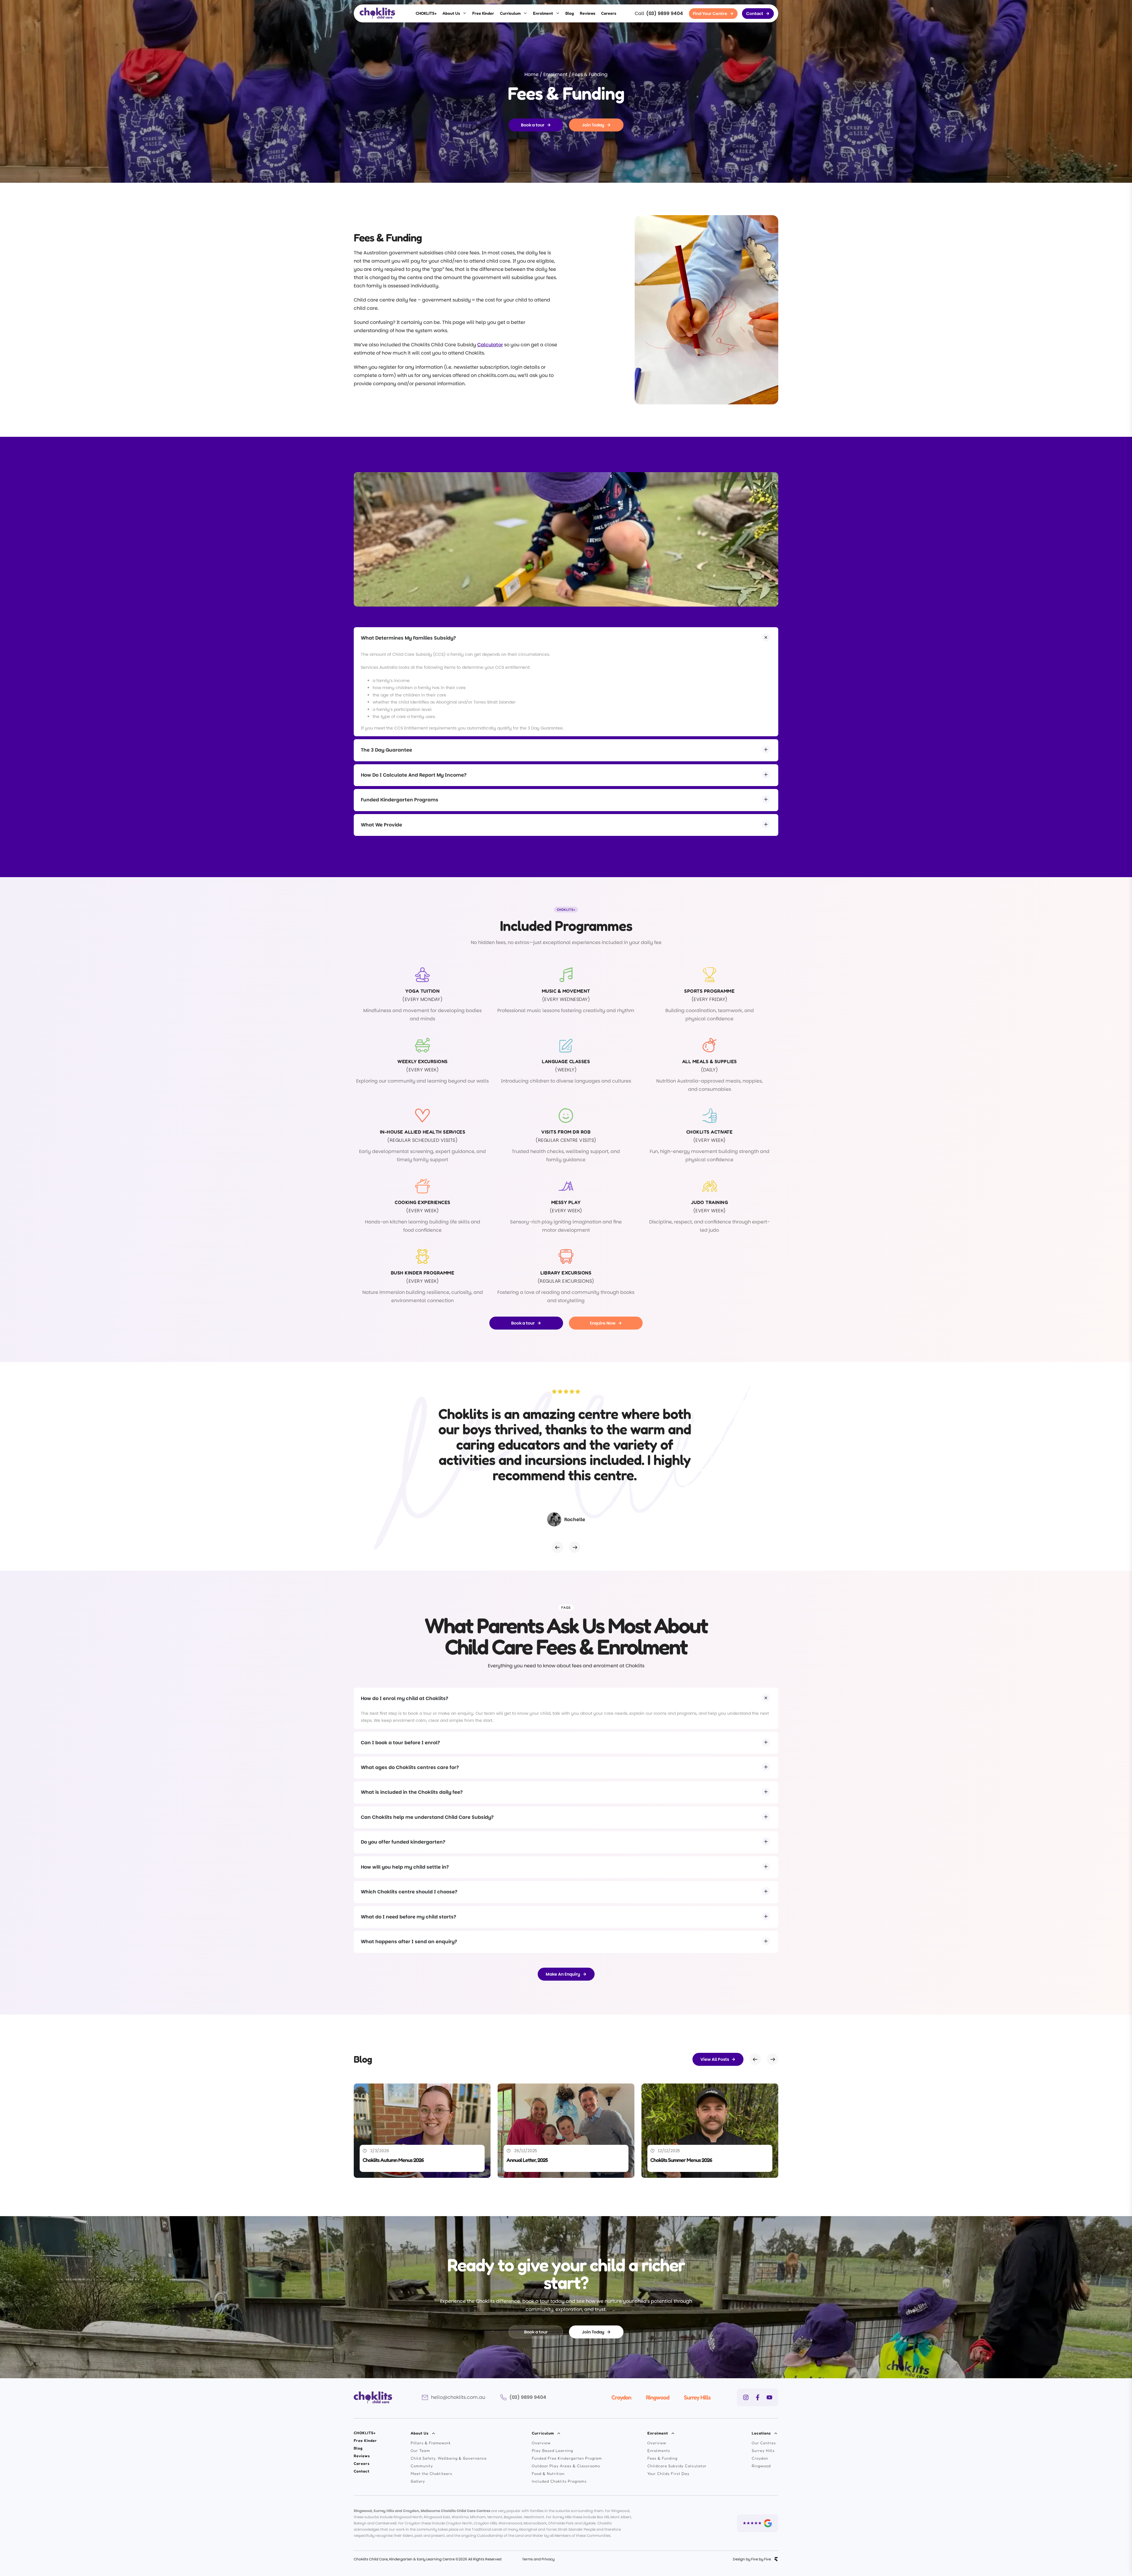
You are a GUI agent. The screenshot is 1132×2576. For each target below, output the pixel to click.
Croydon (621, 2397)
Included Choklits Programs (559, 2481)
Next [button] (575, 1547)
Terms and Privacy (538, 2559)
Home (532, 74)
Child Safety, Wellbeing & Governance (449, 2458)
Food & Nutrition (548, 2473)
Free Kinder (483, 13)
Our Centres (764, 2443)
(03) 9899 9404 (665, 13)
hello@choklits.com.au (458, 2397)
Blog (570, 13)
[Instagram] (746, 2397)
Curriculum (510, 13)
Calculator (490, 345)
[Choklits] (377, 13)
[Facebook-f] (758, 2397)
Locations (761, 2433)
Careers (609, 13)
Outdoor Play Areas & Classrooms (566, 2466)
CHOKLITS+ (426, 13)
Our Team (420, 2450)
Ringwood (658, 2397)
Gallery (418, 2481)
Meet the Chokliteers (431, 2473)
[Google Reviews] (758, 2523)
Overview (541, 2443)
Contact (362, 2471)
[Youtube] (769, 2397)
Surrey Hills (697, 2397)
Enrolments (659, 2450)
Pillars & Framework (431, 2443)
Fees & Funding (662, 2458)
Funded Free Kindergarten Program (567, 2458)
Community (422, 2466)
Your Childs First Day (668, 2473)
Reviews (588, 13)
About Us (451, 13)
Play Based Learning (552, 2450)
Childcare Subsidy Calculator (677, 2466)
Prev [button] (557, 1547)
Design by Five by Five (752, 2559)
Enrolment (543, 13)
